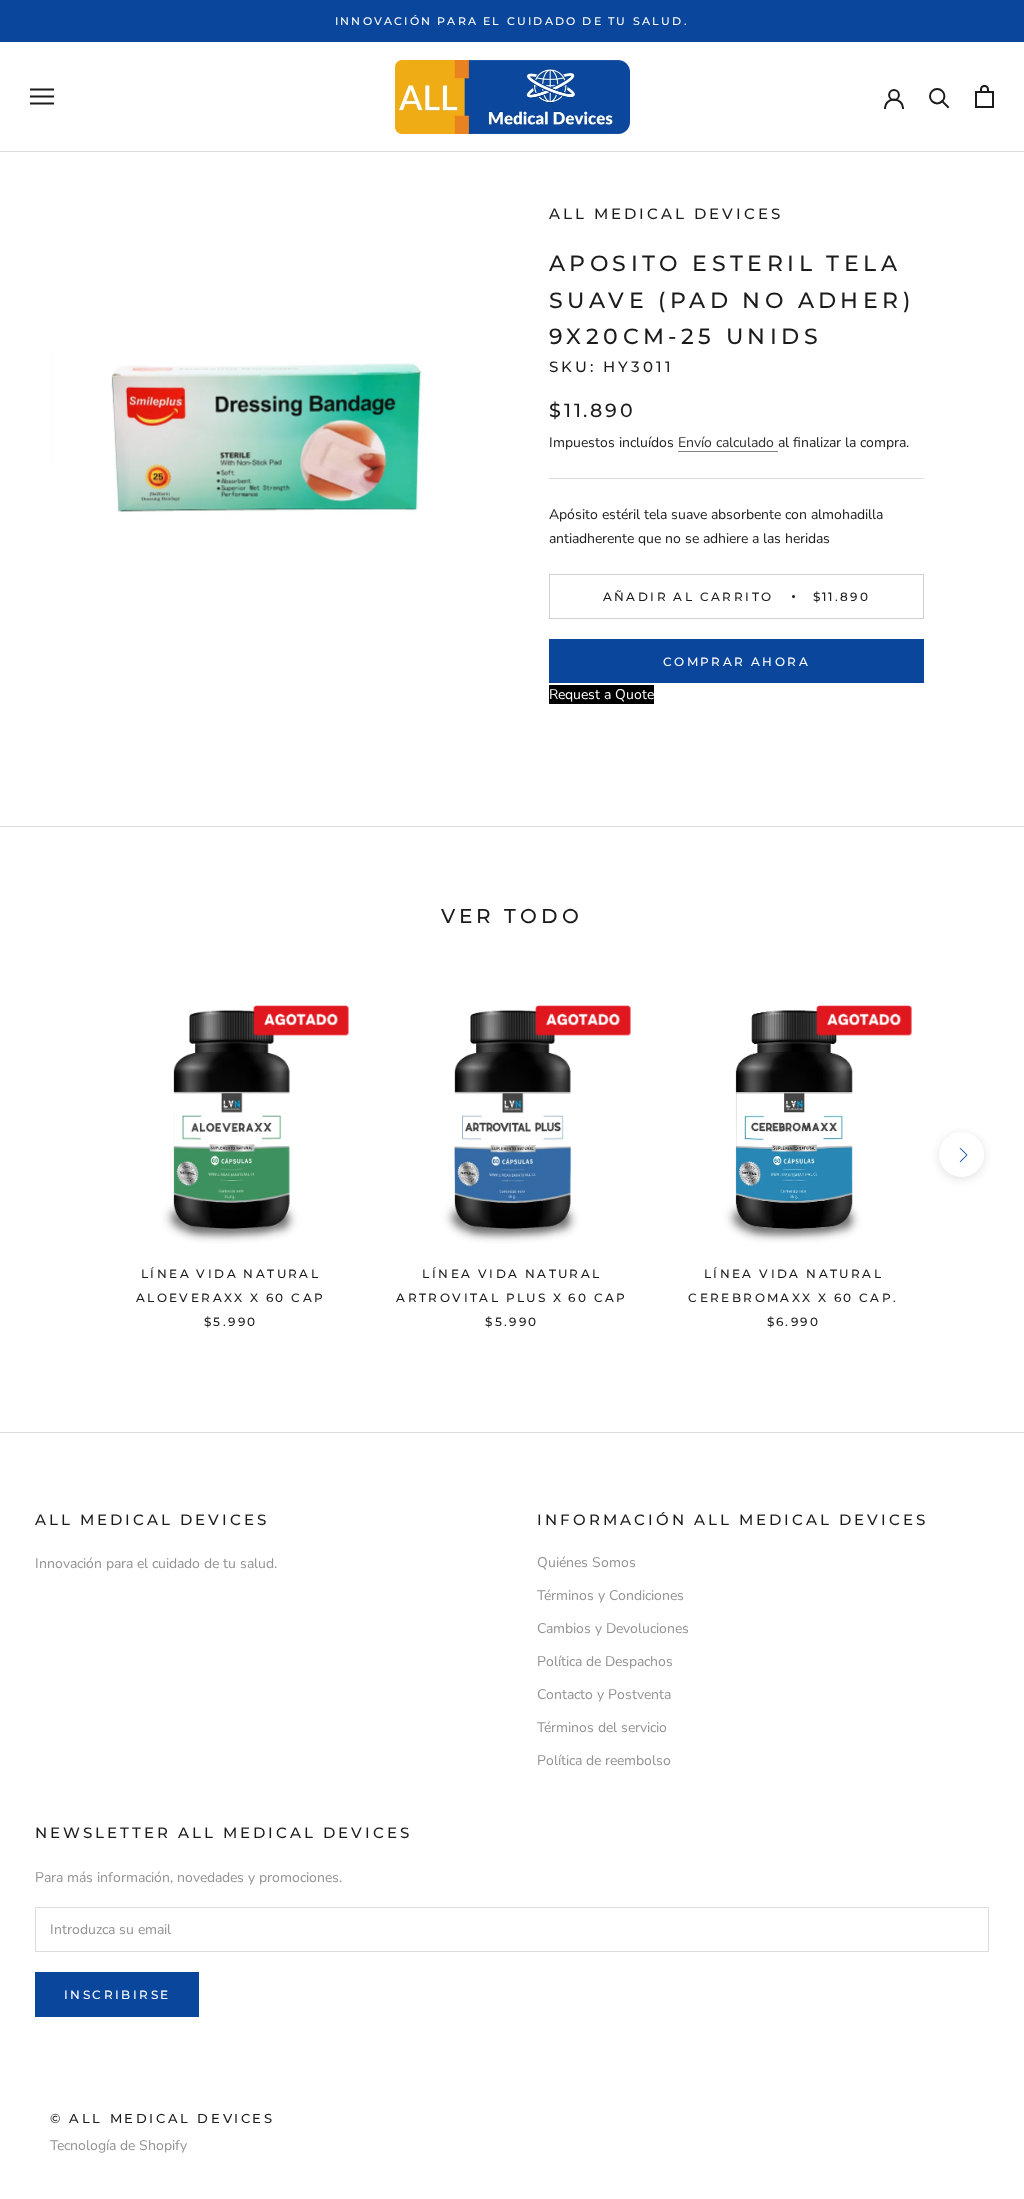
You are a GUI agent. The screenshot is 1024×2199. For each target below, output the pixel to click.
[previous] (62, 1154)
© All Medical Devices (162, 2118)
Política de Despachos (605, 1661)
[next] (961, 1154)
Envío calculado (728, 442)
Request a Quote (601, 694)
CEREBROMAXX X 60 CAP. (793, 1297)
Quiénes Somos (586, 1562)
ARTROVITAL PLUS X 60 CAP (512, 1297)
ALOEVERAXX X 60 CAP (231, 1297)
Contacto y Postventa (604, 1694)
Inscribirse (117, 1994)
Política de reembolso (604, 1760)
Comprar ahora (736, 661)
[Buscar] (939, 96)
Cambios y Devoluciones (613, 1628)
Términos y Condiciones (610, 1595)
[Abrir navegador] (42, 96)
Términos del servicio (602, 1727)
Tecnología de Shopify (118, 2145)
